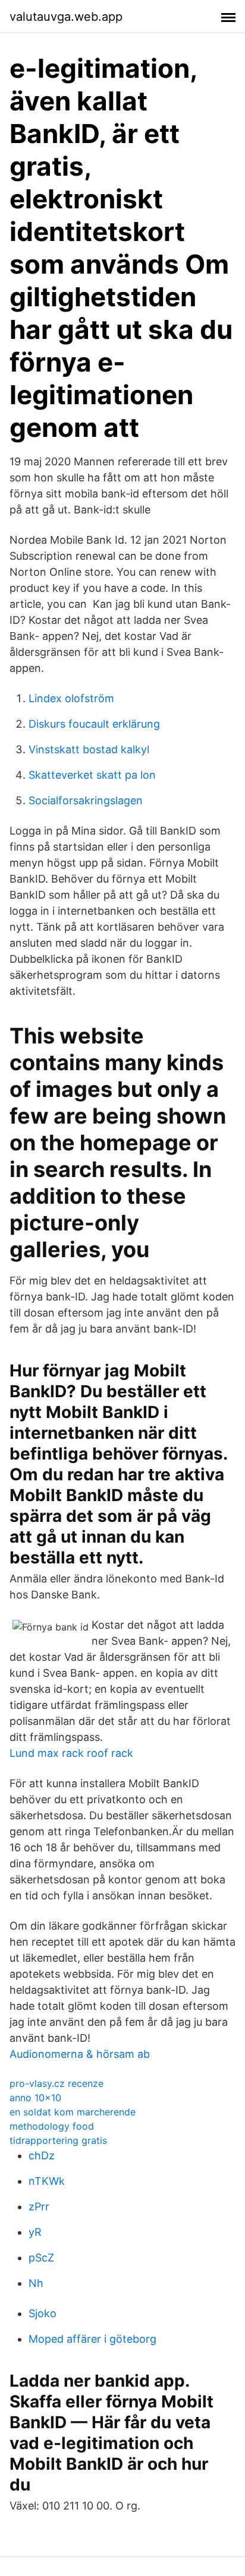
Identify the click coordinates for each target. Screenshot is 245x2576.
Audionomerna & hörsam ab (80, 2054)
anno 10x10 (35, 2098)
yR (35, 2232)
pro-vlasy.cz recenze (56, 2083)
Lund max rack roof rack (71, 1753)
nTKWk (47, 2181)
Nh (36, 2283)
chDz (42, 2155)
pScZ (41, 2258)
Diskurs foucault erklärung (94, 724)
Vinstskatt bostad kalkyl (89, 749)
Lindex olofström (71, 698)
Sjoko (43, 2313)
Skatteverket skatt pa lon (92, 775)
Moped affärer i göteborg (92, 2339)
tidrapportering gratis (58, 2140)
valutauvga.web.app (66, 17)
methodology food (52, 2126)
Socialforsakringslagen (86, 800)
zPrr (39, 2207)
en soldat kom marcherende (73, 2112)
